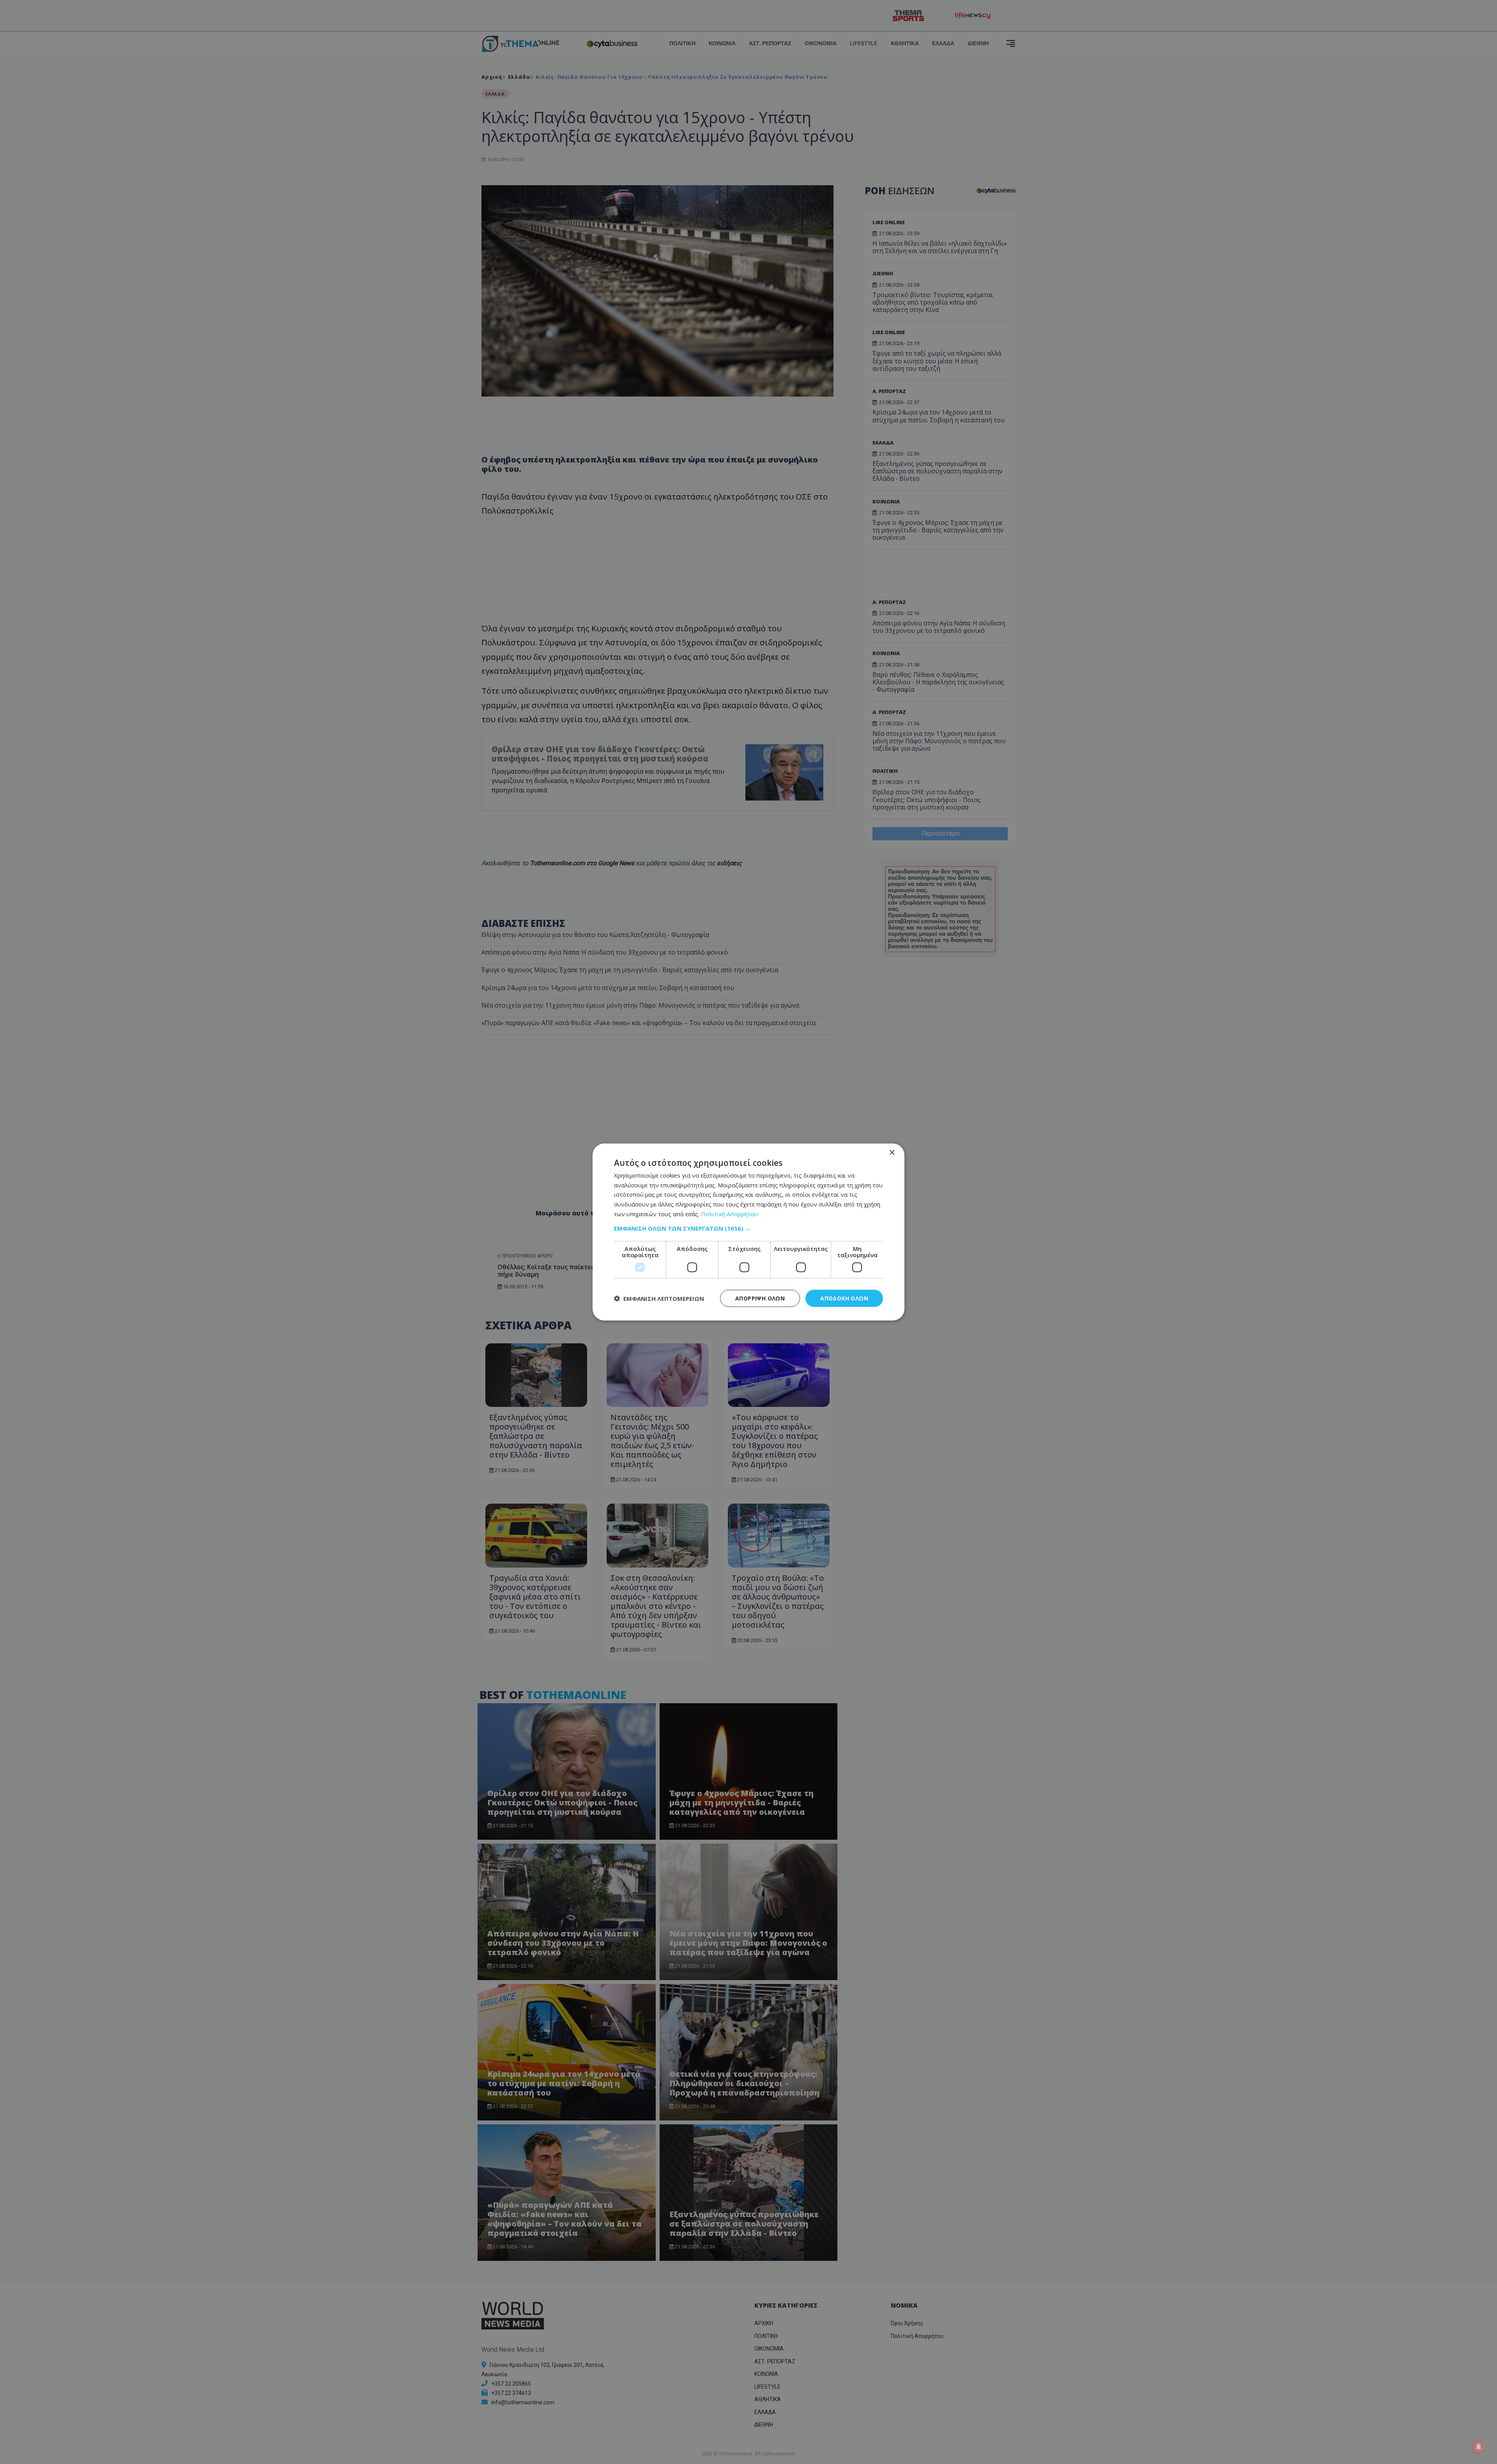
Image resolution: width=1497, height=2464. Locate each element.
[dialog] (748, 1232)
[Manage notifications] (1479, 2447)
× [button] (892, 1152)
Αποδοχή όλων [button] (844, 1298)
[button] (748, 1228)
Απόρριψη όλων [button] (760, 1298)
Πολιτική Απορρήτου (729, 1213)
